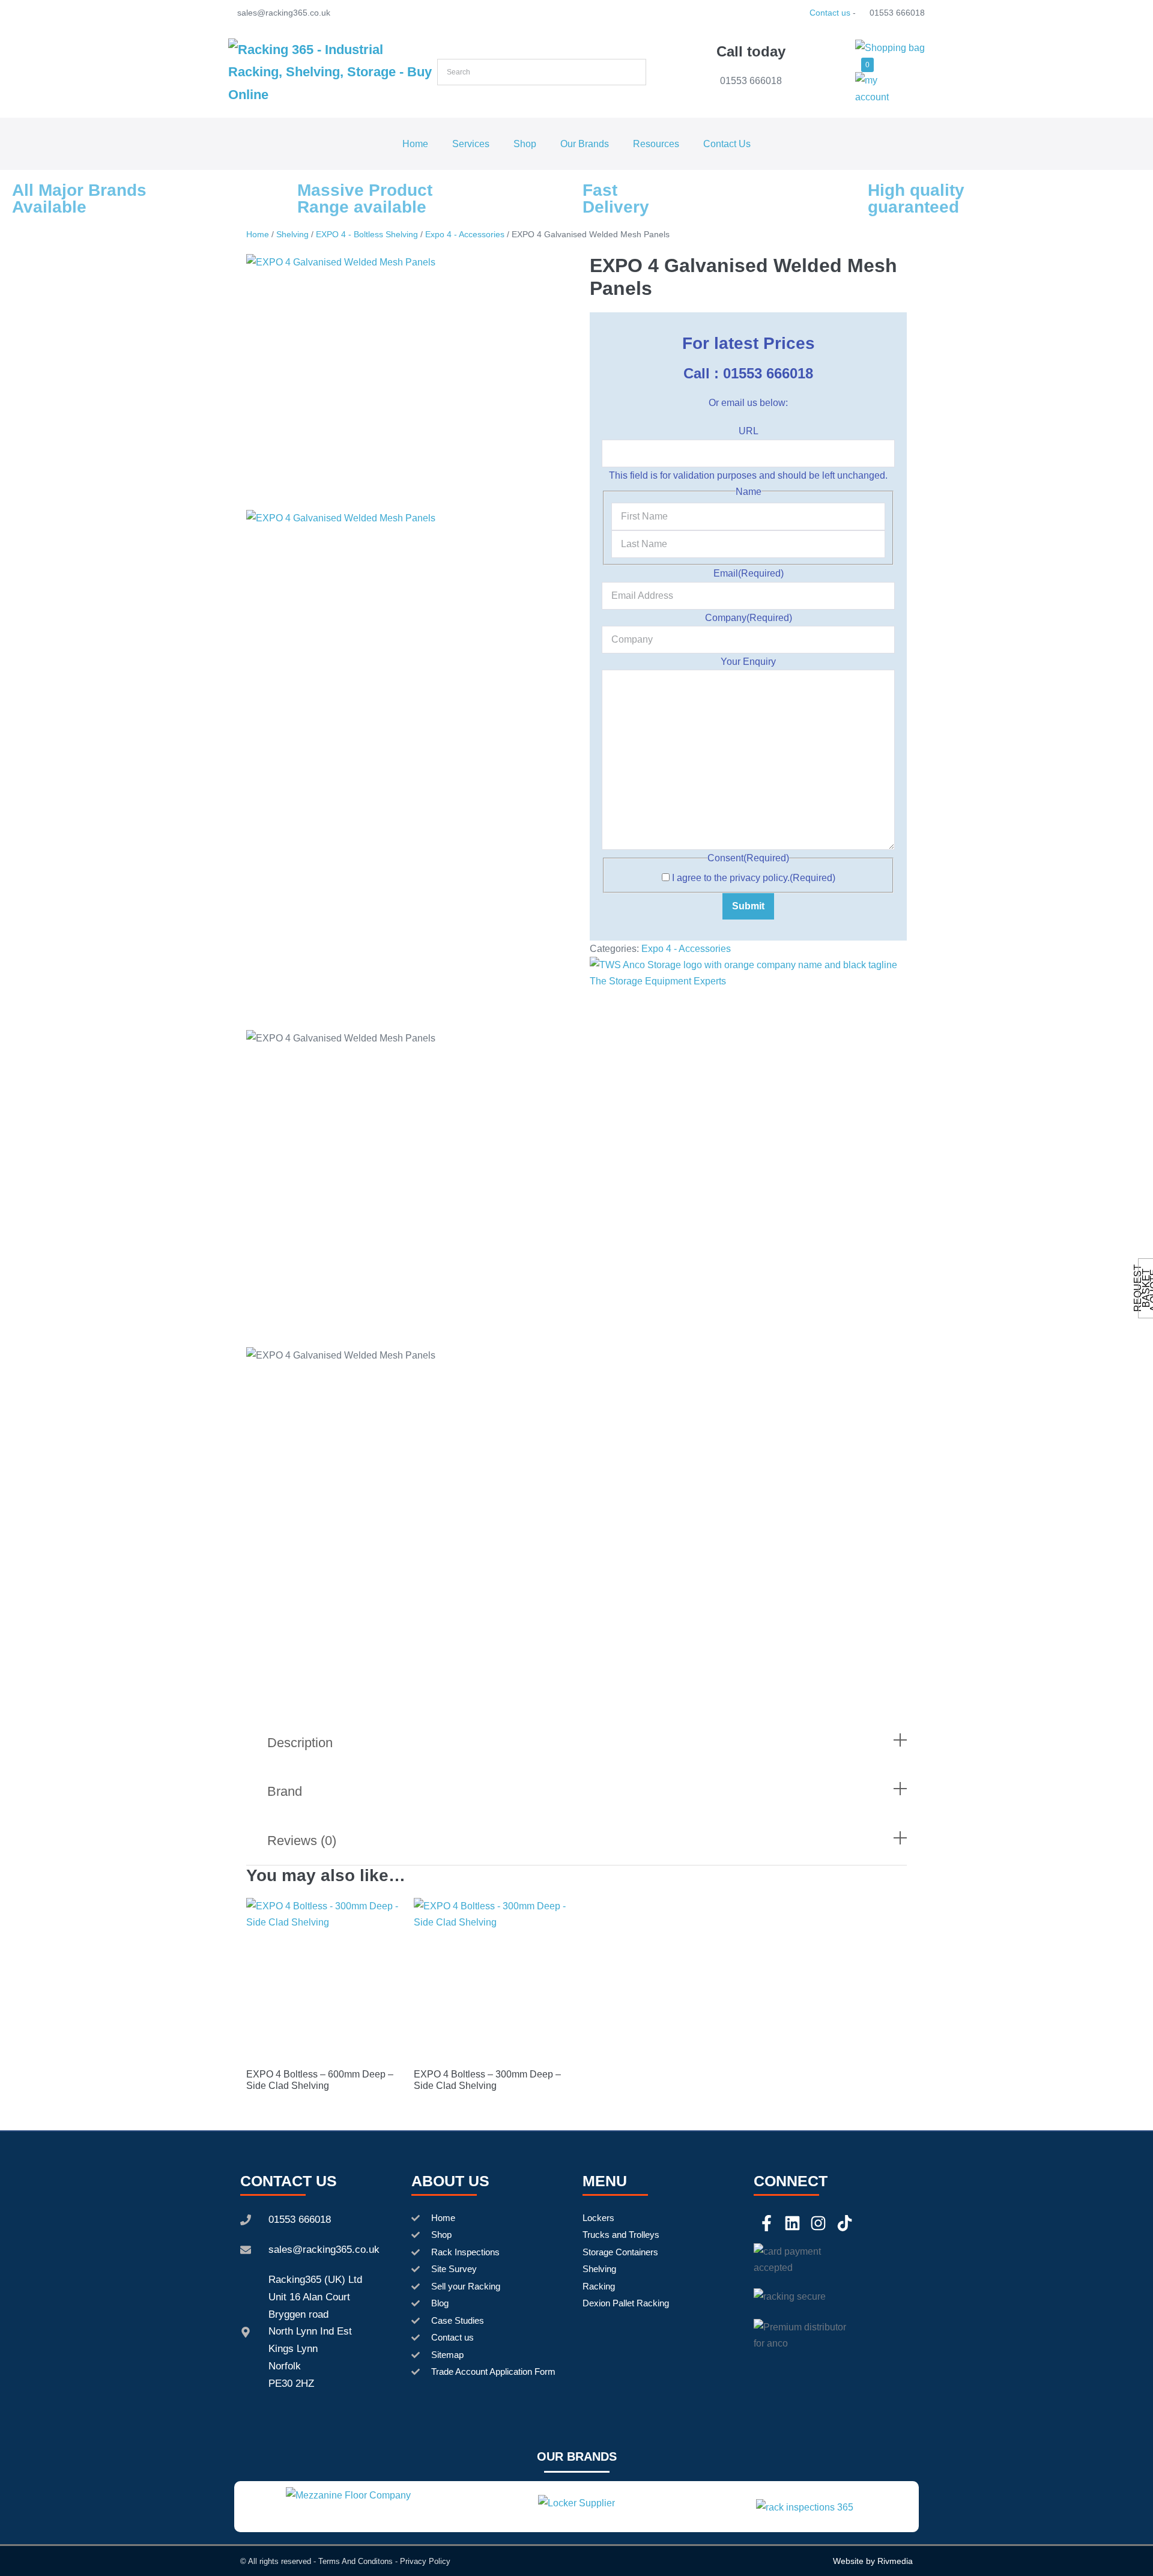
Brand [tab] (285, 1791)
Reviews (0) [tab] (302, 1841)
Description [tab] (300, 1743)
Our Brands (585, 144)
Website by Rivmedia (873, 2561)
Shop (525, 144)
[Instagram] (818, 2223)
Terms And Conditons (356, 2561)
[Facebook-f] (767, 2223)
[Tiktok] (845, 2223)
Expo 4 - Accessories (465, 234)
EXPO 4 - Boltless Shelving (367, 234)
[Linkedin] (792, 2223)
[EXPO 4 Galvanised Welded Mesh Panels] (405, 382)
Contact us (830, 13)
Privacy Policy (425, 2561)
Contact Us (727, 144)
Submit (748, 906)
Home (415, 144)
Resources (656, 144)
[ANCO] (748, 972)
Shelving (292, 234)
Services (471, 144)
